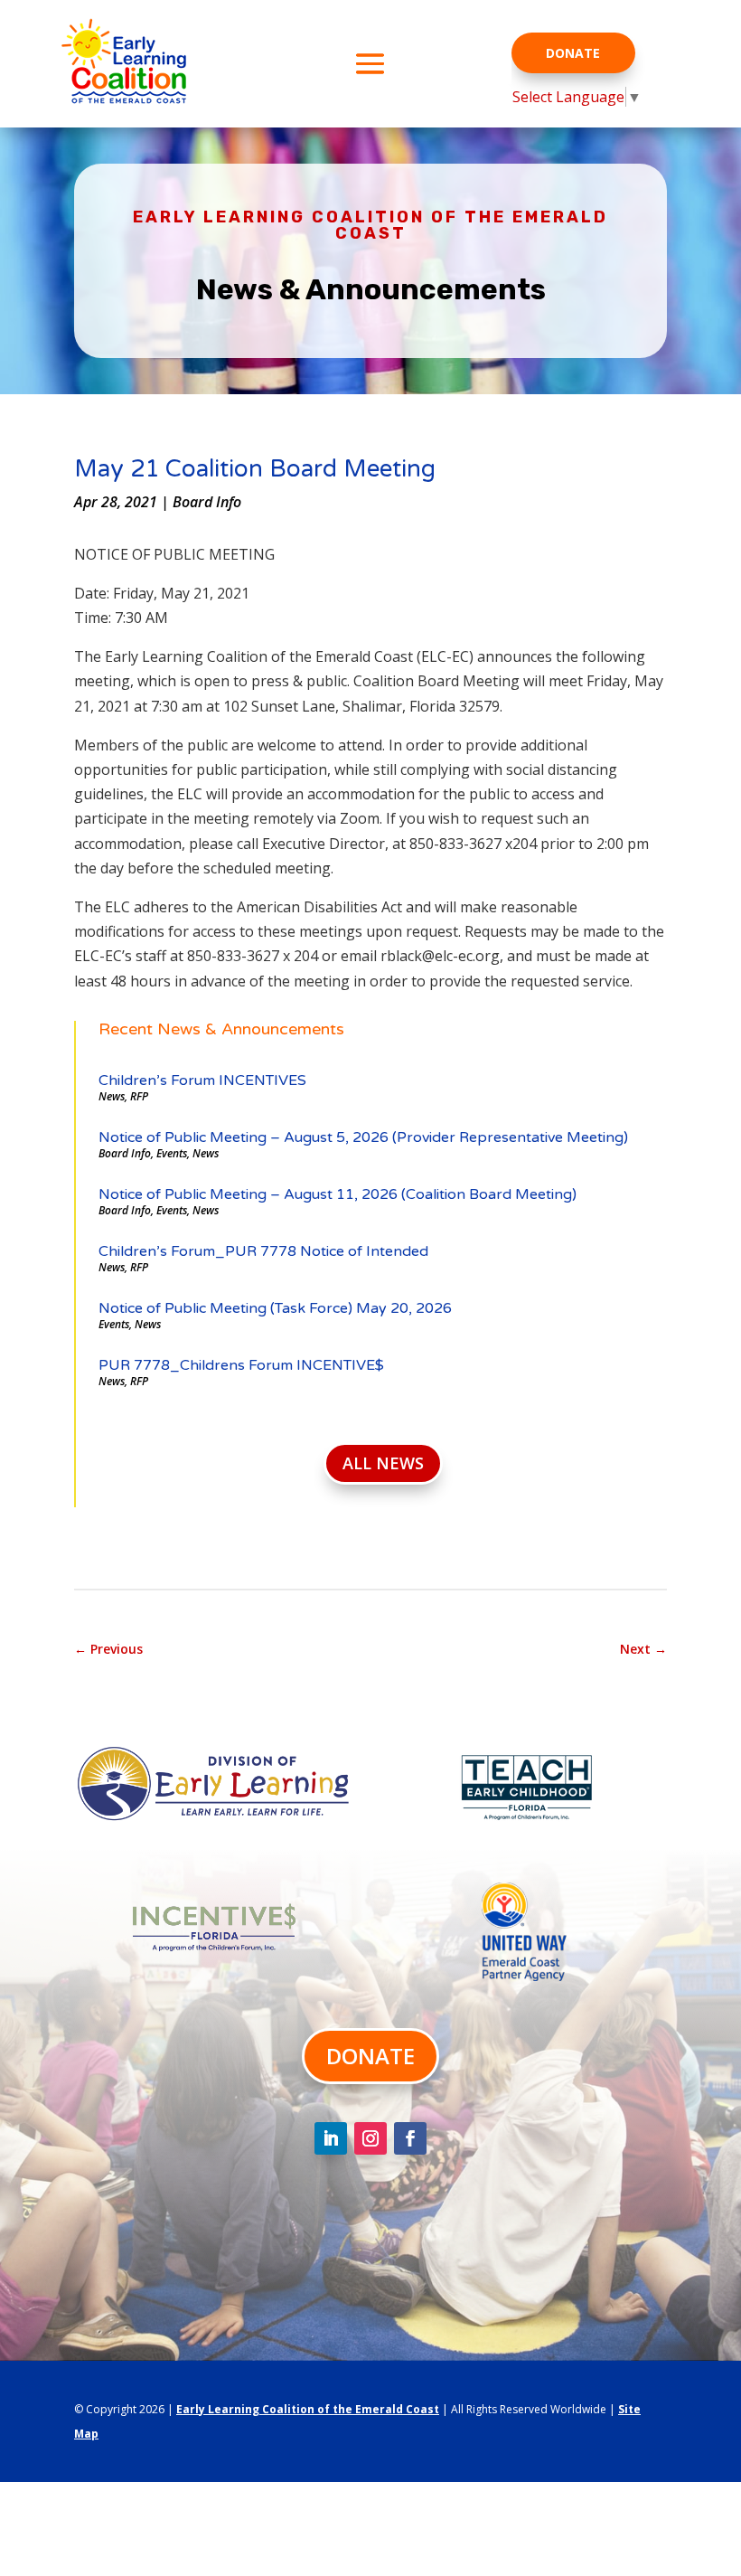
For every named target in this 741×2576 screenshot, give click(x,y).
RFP (139, 1096)
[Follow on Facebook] (410, 2138)
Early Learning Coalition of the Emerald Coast (308, 2409)
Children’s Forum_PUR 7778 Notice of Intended (263, 1251)
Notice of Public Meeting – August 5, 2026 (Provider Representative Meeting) (363, 1137)
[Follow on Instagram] (370, 2138)
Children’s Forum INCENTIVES (202, 1080)
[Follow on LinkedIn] (331, 2138)
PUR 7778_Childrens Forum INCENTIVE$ (241, 1365)
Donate (573, 53)
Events (172, 1153)
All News (383, 1463)
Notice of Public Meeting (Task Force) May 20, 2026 (275, 1308)
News (112, 1096)
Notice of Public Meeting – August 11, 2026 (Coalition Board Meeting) (338, 1194)
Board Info (207, 502)
